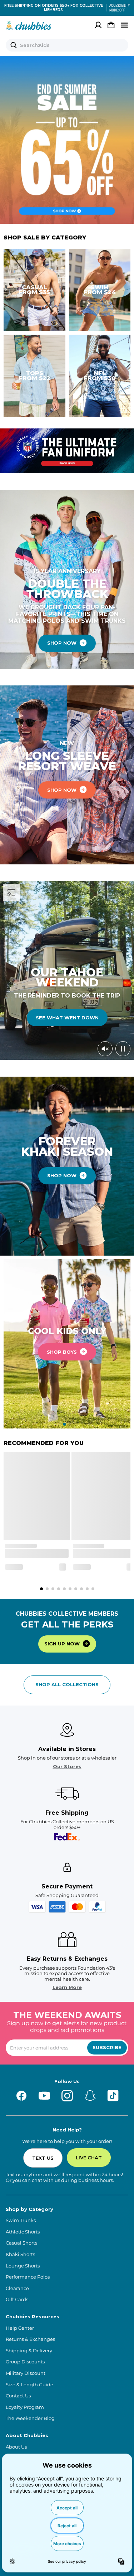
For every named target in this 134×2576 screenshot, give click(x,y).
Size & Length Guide (29, 2385)
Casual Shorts (21, 2243)
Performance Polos (28, 2277)
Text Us (43, 2158)
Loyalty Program (25, 2407)
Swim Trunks (21, 2220)
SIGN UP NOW (62, 1644)
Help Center (20, 2328)
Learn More (67, 1987)
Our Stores (67, 1767)
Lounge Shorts (23, 2266)
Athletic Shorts (23, 2232)
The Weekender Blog (30, 2418)
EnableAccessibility (117, 8)
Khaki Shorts (20, 2254)
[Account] (98, 25)
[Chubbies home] (28, 25)
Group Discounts (25, 2362)
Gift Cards (17, 2300)
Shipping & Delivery (29, 2351)
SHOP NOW (62, 643)
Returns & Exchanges (30, 2339)
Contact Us (18, 2396)
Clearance (17, 2288)
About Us (16, 2447)
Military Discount (26, 2373)
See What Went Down (67, 1018)
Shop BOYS (62, 1352)
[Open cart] (111, 25)
